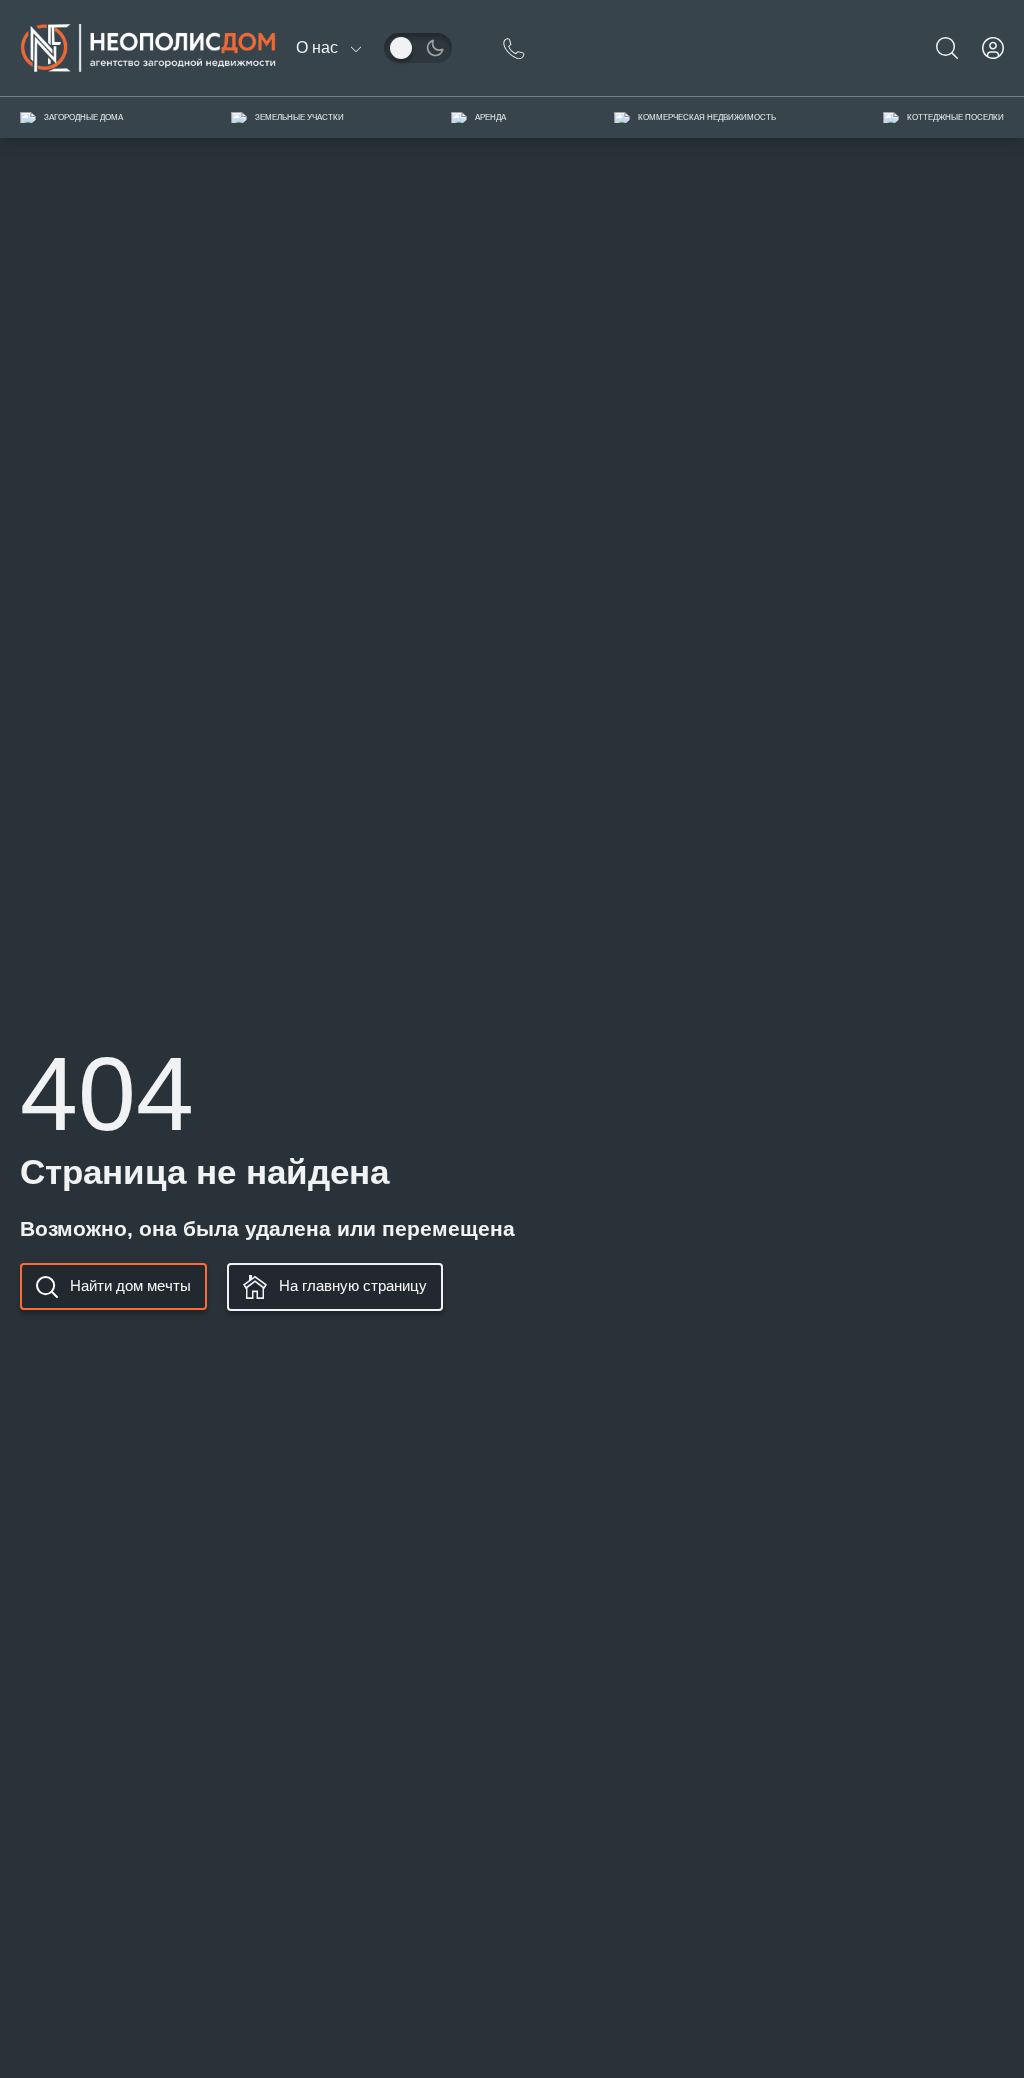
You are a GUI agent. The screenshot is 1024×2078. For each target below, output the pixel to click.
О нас (317, 48)
